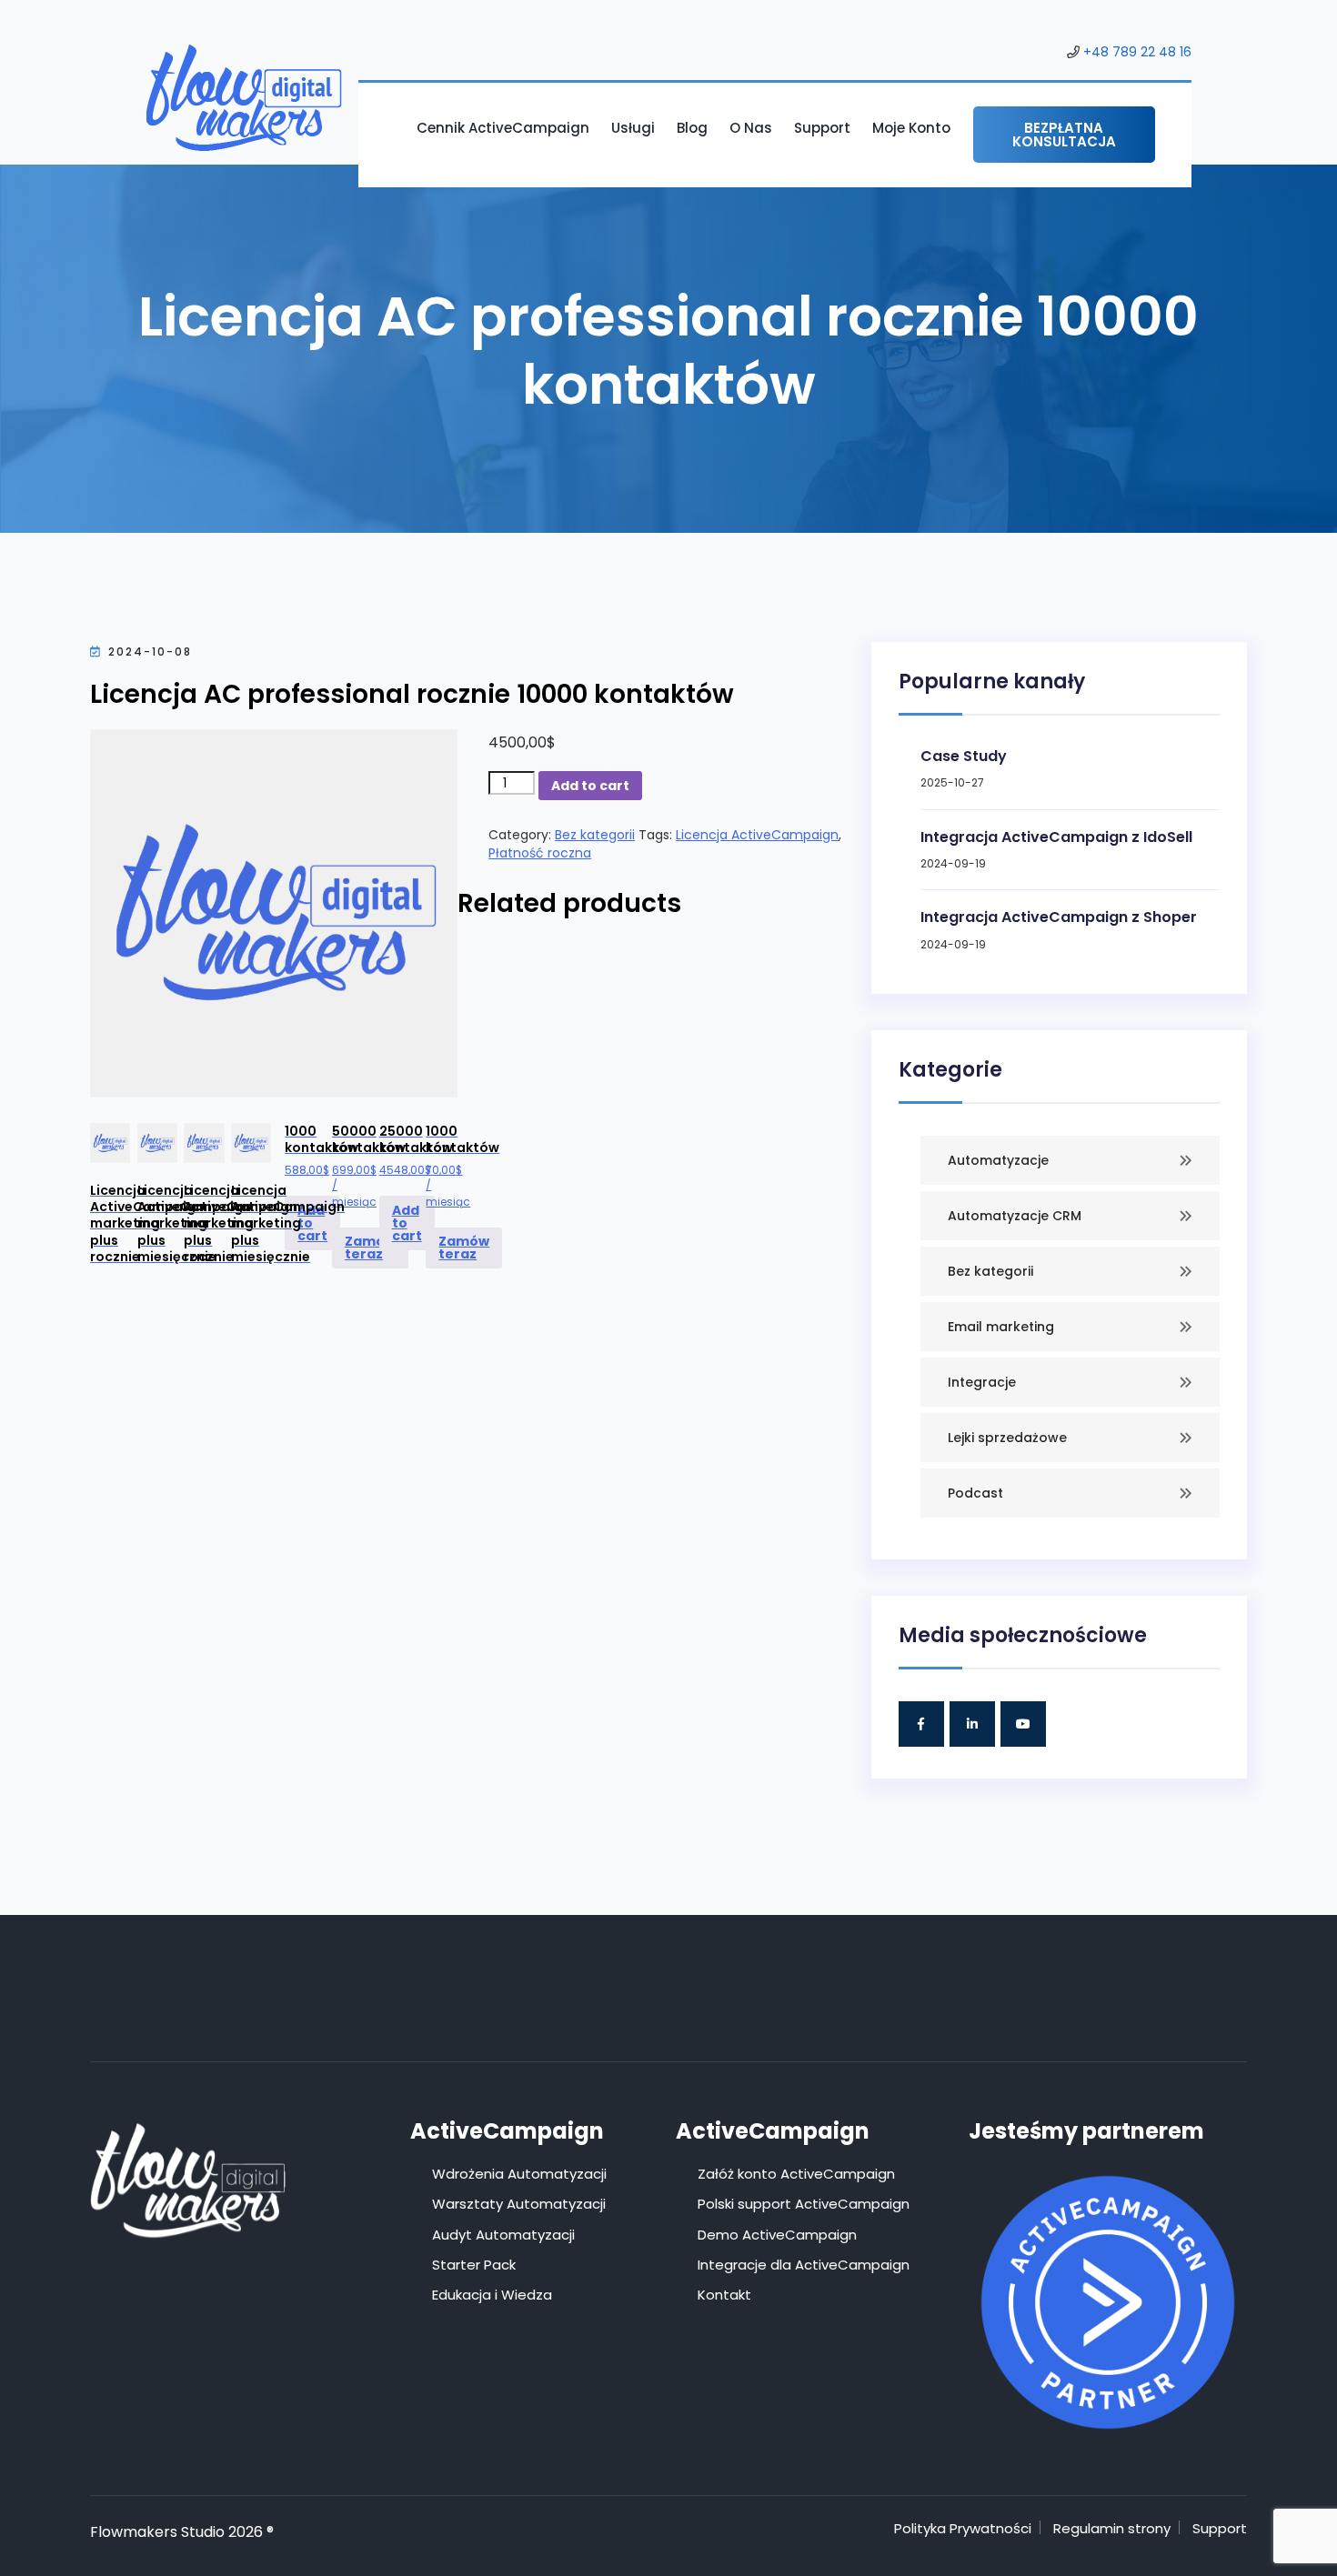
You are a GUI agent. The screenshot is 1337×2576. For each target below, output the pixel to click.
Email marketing (1001, 1327)
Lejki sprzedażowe (1007, 1438)
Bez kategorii (595, 835)
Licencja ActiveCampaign (757, 835)
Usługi (633, 128)
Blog (692, 128)
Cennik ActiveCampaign (503, 128)
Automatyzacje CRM (1015, 1216)
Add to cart (590, 786)
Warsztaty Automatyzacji (519, 2204)
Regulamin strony (1112, 2528)
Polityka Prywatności (963, 2528)
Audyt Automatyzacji (503, 2235)
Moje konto (911, 128)
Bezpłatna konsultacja (1064, 135)
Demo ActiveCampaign (777, 2235)
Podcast (975, 1493)
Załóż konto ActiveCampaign (796, 2174)
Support (822, 128)
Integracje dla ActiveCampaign (804, 2265)
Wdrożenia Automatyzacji (519, 2174)
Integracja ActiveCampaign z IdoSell (1056, 837)
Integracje (982, 1382)
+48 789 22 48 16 (1137, 52)
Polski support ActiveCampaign (804, 2204)
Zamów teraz (370, 1248)
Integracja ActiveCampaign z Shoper (1059, 917)
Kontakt (724, 2295)
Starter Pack (474, 2265)
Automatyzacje (998, 1160)
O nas (751, 128)
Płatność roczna (540, 853)
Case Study (964, 756)
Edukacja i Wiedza (492, 2295)
